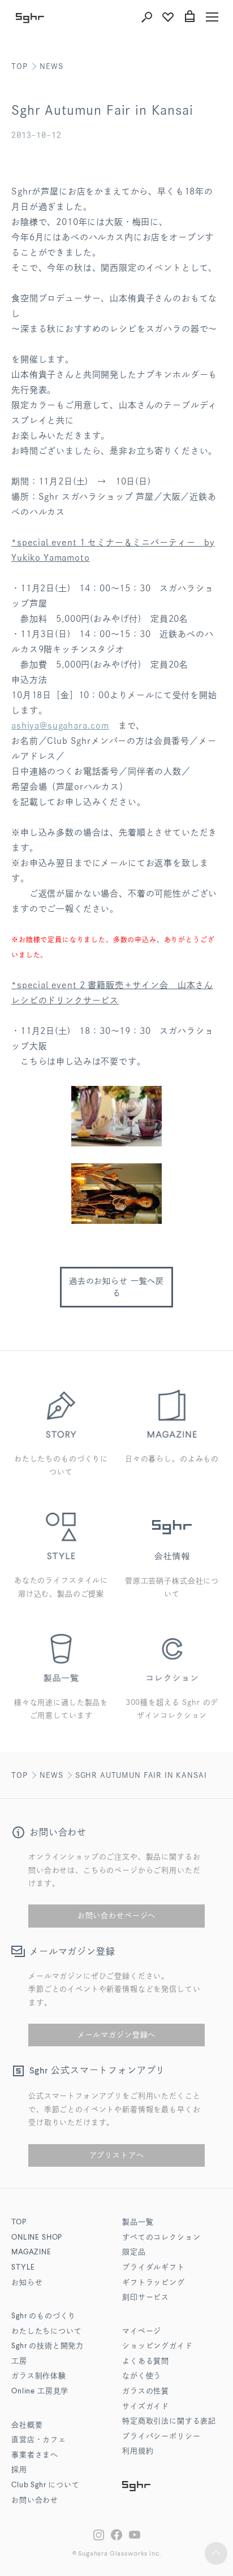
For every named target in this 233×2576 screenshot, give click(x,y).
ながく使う (142, 2376)
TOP (20, 66)
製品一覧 (138, 2222)
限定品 (134, 2252)
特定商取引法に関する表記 (169, 2421)
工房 (19, 2361)
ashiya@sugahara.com (60, 726)
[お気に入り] (168, 17)
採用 (19, 2470)
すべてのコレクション (161, 2238)
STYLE (23, 2268)
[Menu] (212, 17)
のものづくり (44, 2316)
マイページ (142, 2332)
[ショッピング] (189, 17)
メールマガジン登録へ (116, 2035)
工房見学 (40, 2391)
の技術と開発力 (48, 2346)
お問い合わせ (35, 2501)
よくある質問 (146, 2361)
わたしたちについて (47, 2332)
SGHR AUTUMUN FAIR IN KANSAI (141, 1775)
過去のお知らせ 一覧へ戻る (116, 1287)
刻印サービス (146, 2298)
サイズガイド (146, 2407)
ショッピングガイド (158, 2346)
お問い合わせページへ (116, 1915)
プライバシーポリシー (161, 2437)
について (46, 2485)
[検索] (146, 17)
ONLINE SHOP (37, 2238)
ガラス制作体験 (39, 2376)
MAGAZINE (31, 2252)
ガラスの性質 (146, 2391)
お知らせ (27, 2283)
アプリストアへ (117, 2155)
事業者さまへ (35, 2455)
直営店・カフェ (39, 2440)
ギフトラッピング (154, 2283)
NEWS (51, 66)
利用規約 (138, 2451)
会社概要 (27, 2425)
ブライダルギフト (154, 2268)
